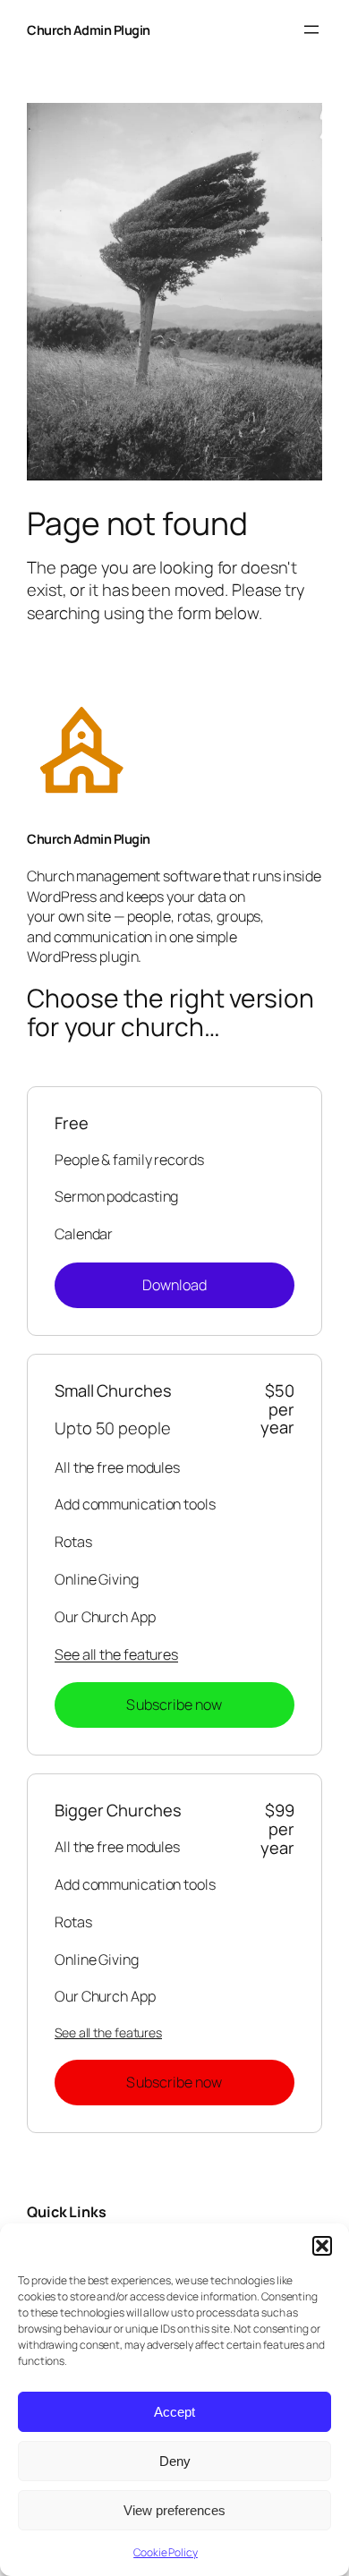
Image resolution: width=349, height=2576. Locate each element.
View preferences (174, 2510)
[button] (322, 2246)
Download (175, 1285)
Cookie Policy (166, 2552)
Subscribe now (174, 1705)
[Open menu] (311, 30)
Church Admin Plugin (89, 30)
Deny (175, 2461)
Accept (174, 2412)
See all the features (116, 1654)
